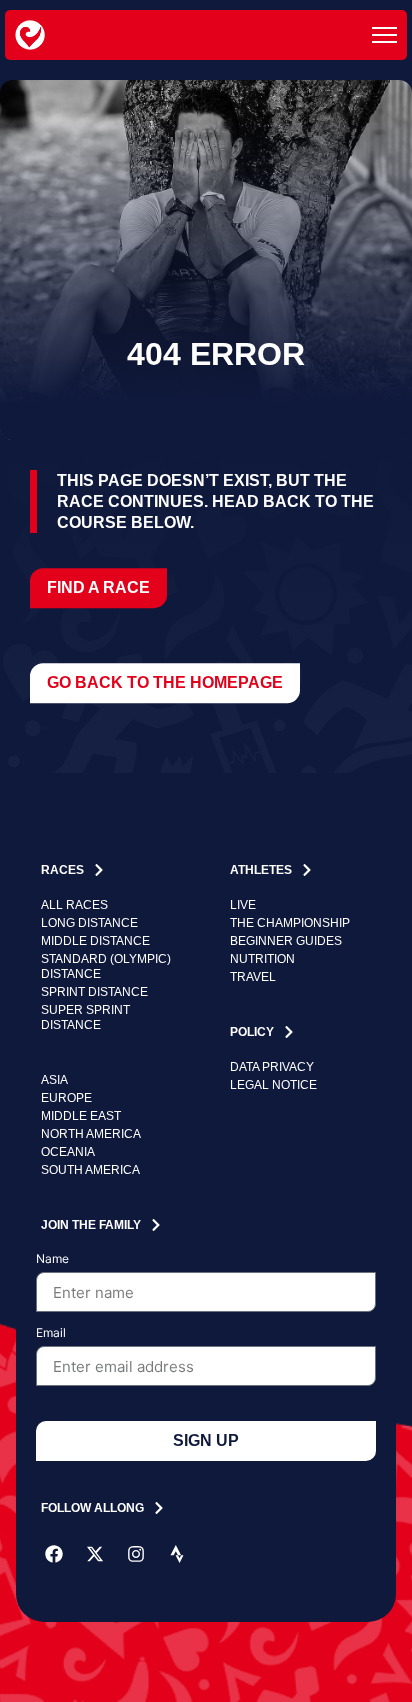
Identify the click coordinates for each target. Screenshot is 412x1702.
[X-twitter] (95, 1554)
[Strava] (177, 1554)
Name (52, 1259)
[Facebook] (54, 1554)
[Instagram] (136, 1554)
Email (51, 1333)
